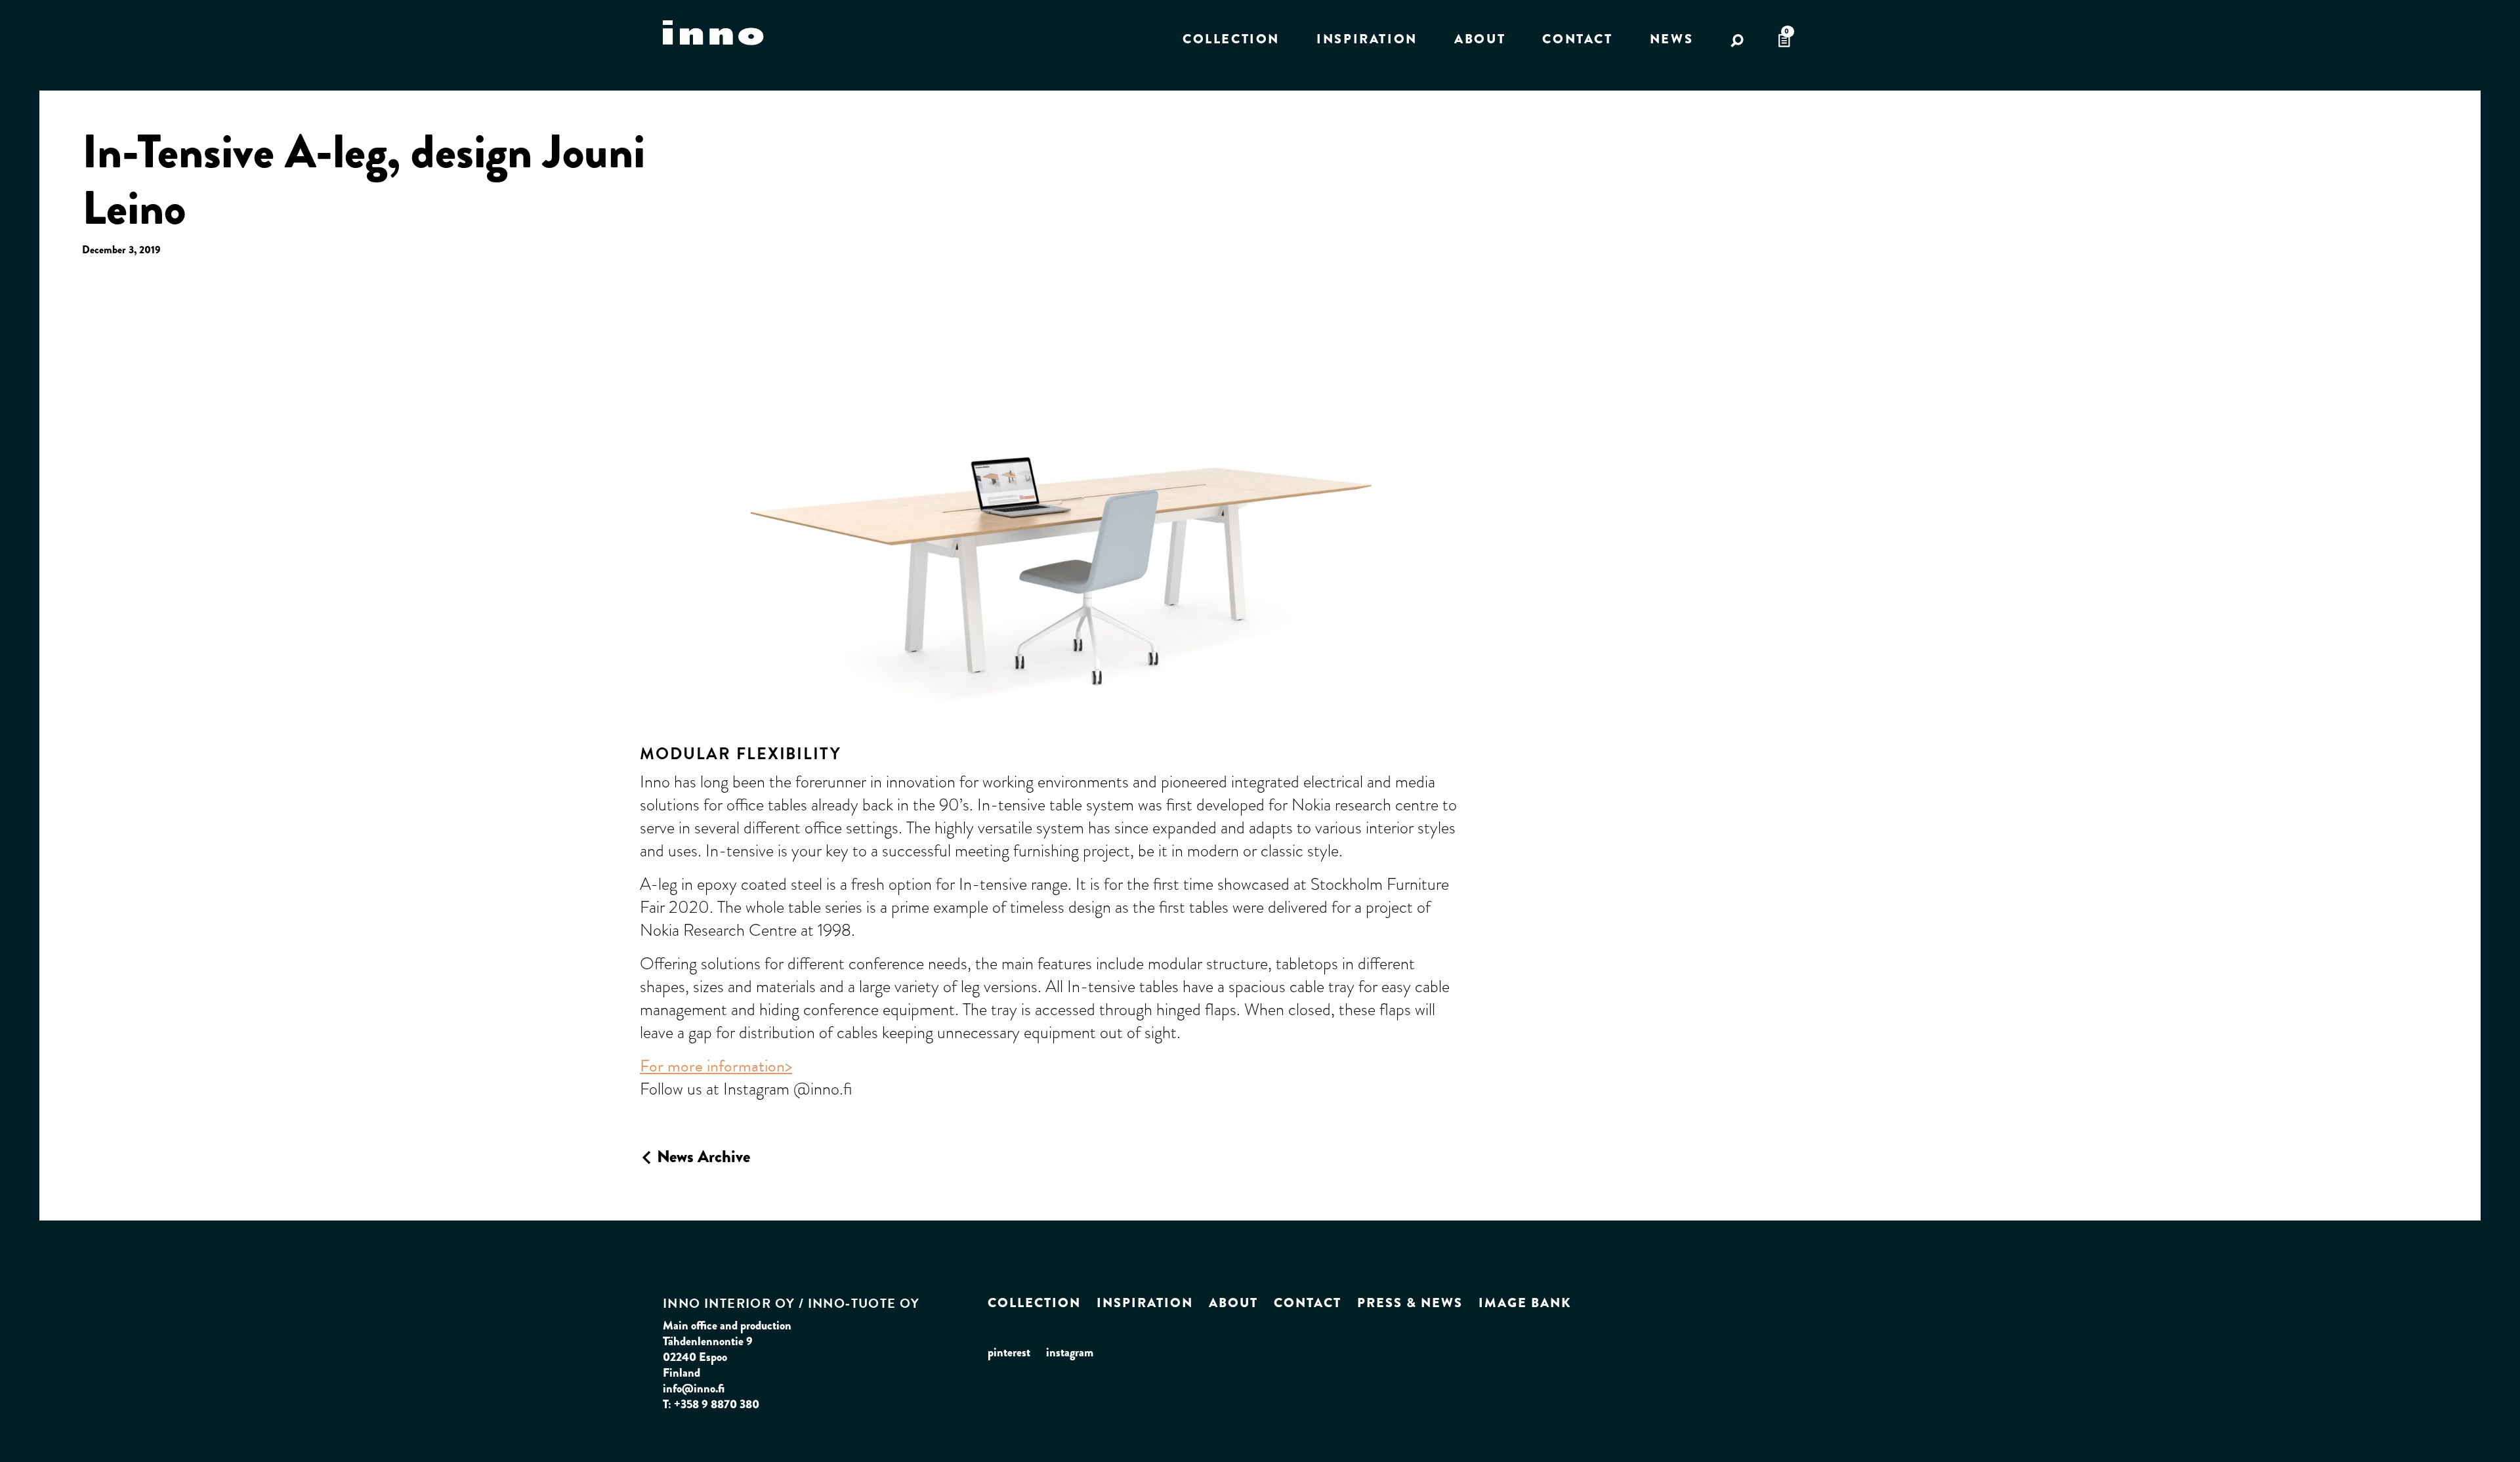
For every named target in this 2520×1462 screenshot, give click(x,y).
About (1480, 39)
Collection (1231, 39)
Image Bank (1525, 1303)
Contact (1577, 39)
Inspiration (1367, 39)
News (1671, 39)
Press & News (1410, 1303)
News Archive (702, 1156)
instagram (1070, 1352)
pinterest (1009, 1352)
